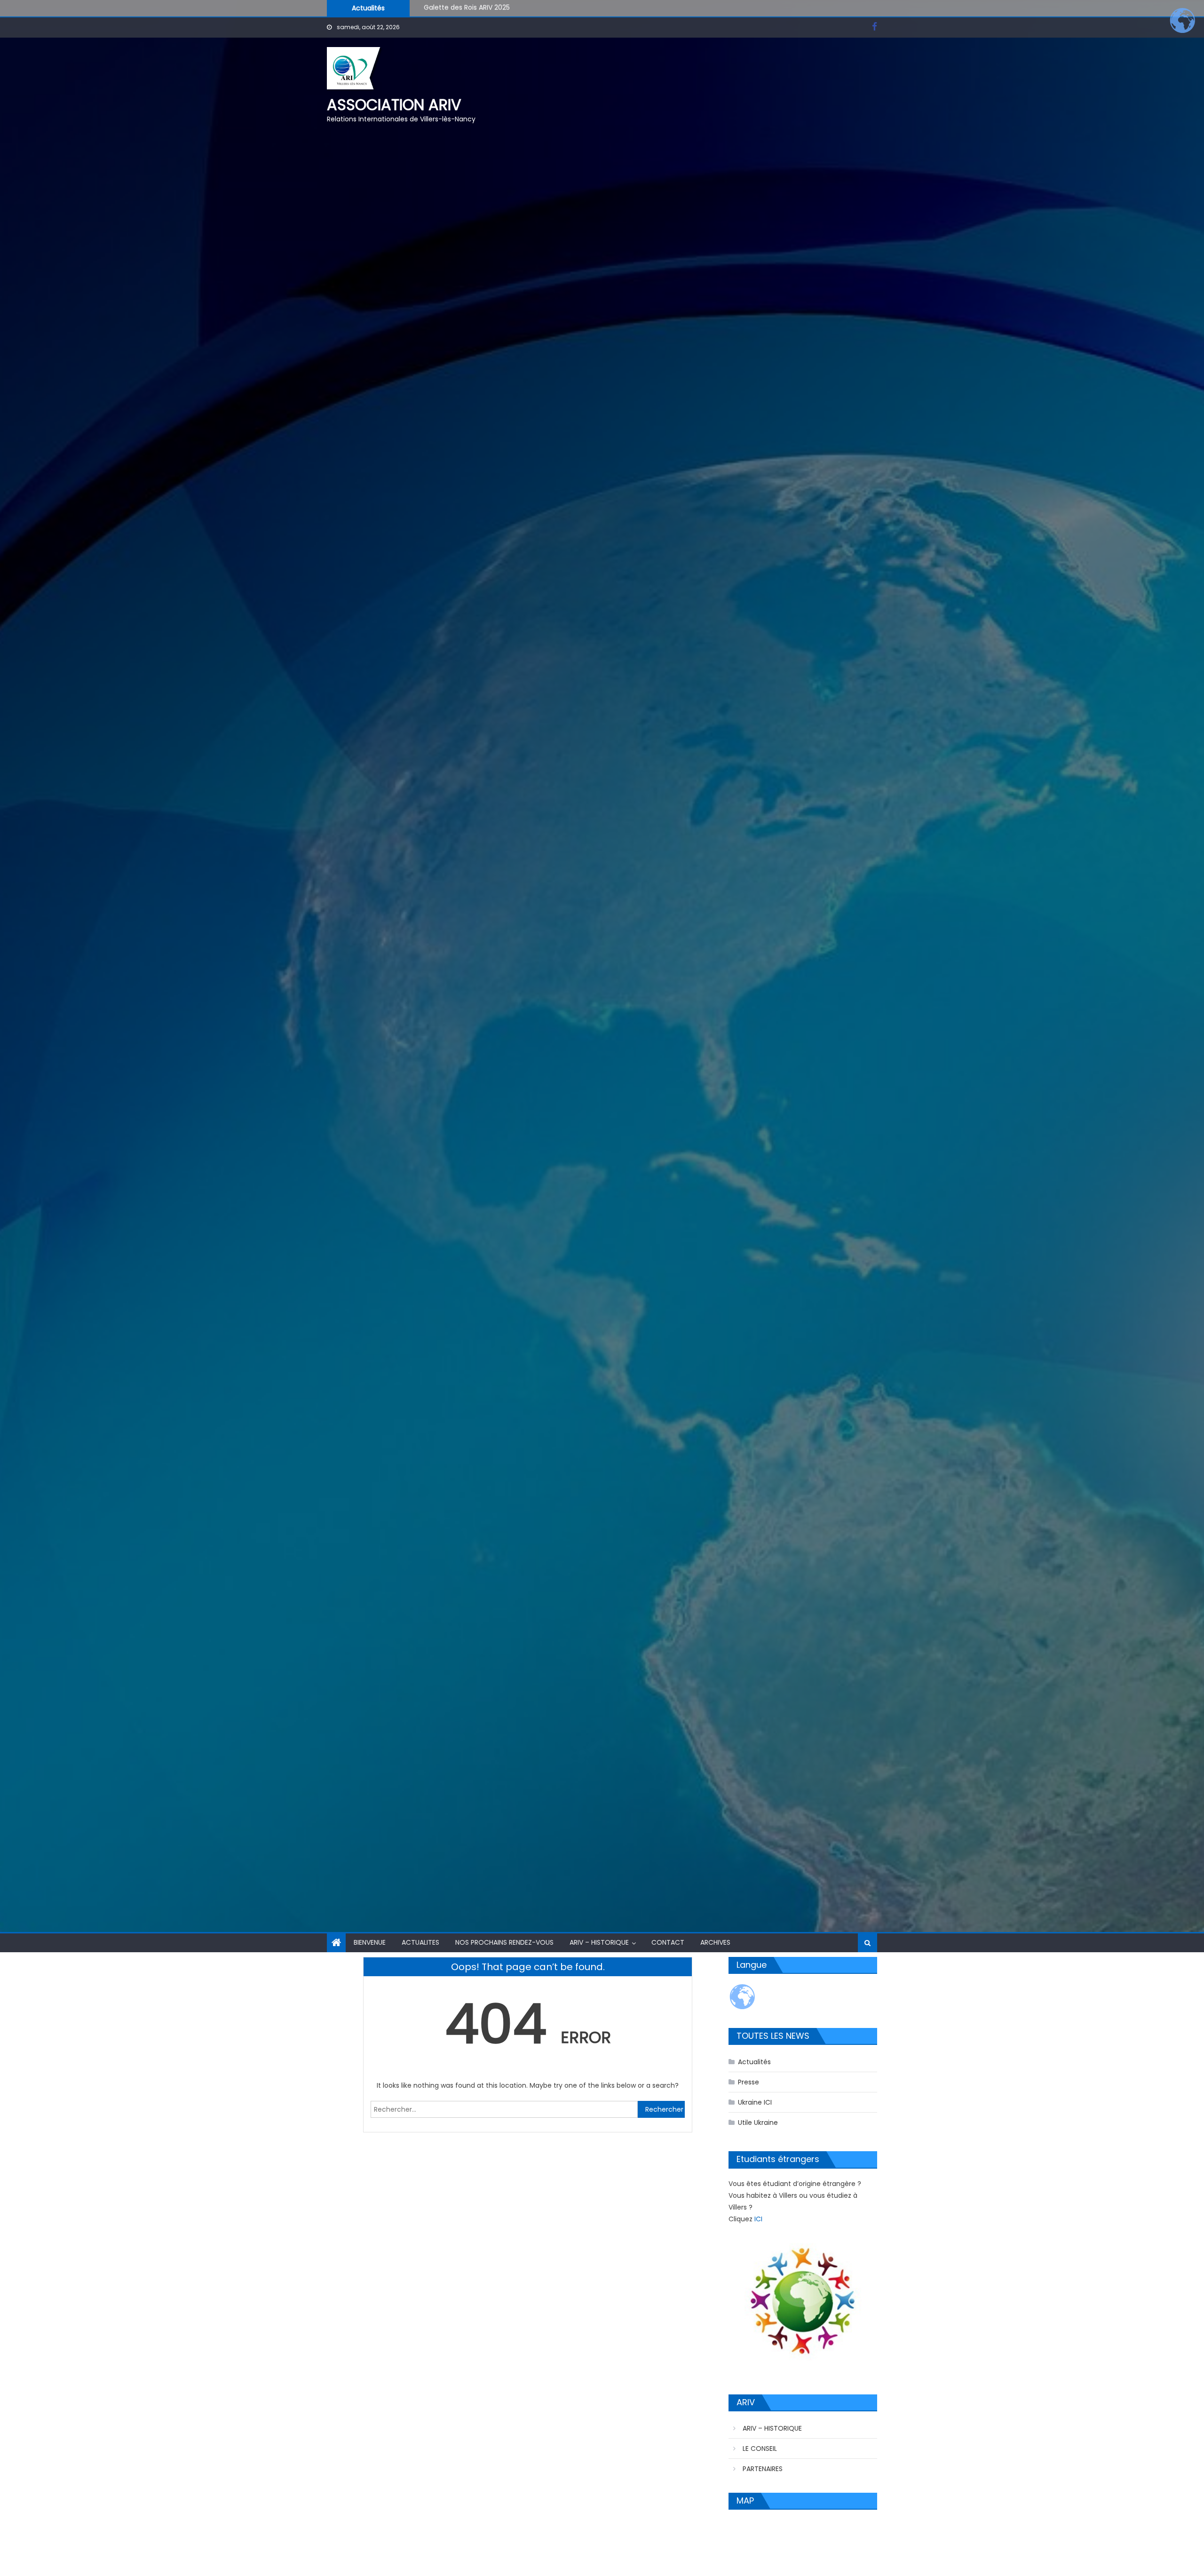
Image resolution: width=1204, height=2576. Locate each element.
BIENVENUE (370, 1942)
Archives (715, 1942)
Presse (749, 2082)
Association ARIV (394, 105)
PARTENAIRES (763, 2469)
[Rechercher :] (504, 2109)
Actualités (754, 2062)
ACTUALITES (420, 1942)
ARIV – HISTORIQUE (599, 1942)
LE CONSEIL (760, 2449)
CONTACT (668, 1942)
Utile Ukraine (758, 2123)
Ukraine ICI (755, 2102)
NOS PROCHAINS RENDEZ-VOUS (504, 1942)
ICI (758, 2219)
